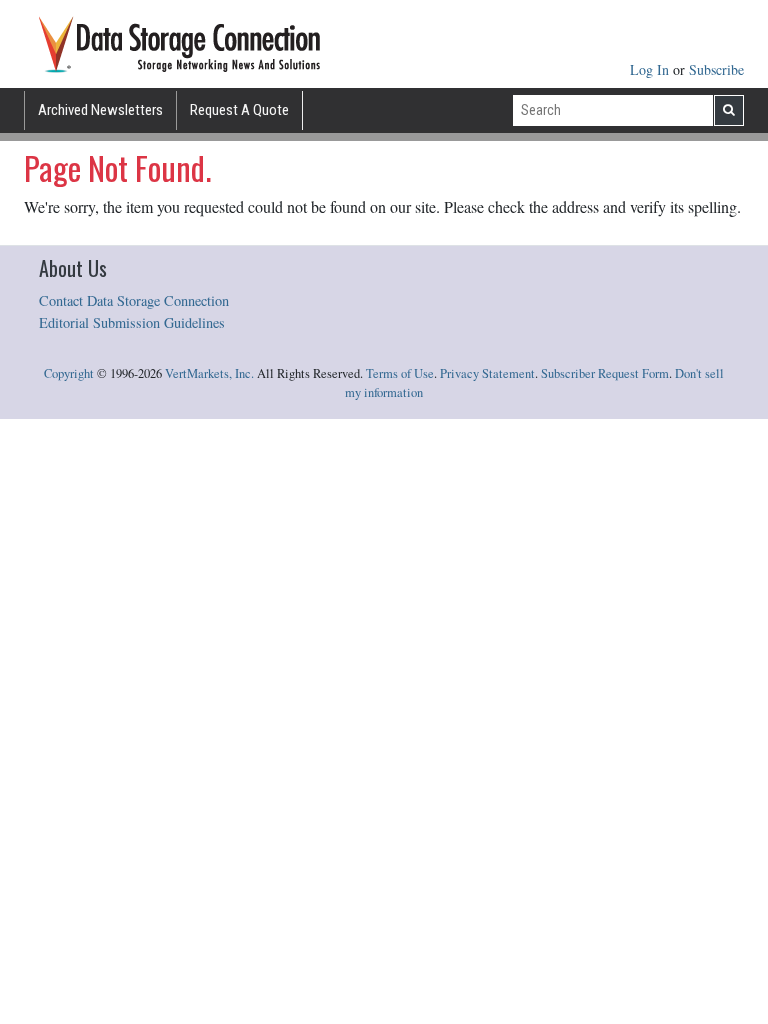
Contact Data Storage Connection (134, 300)
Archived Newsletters (100, 110)
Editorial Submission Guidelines (132, 322)
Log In (651, 69)
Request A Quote (239, 110)
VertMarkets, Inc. (209, 373)
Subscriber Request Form (605, 373)
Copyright (69, 373)
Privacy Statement (487, 373)
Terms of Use (400, 373)
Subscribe (716, 69)
